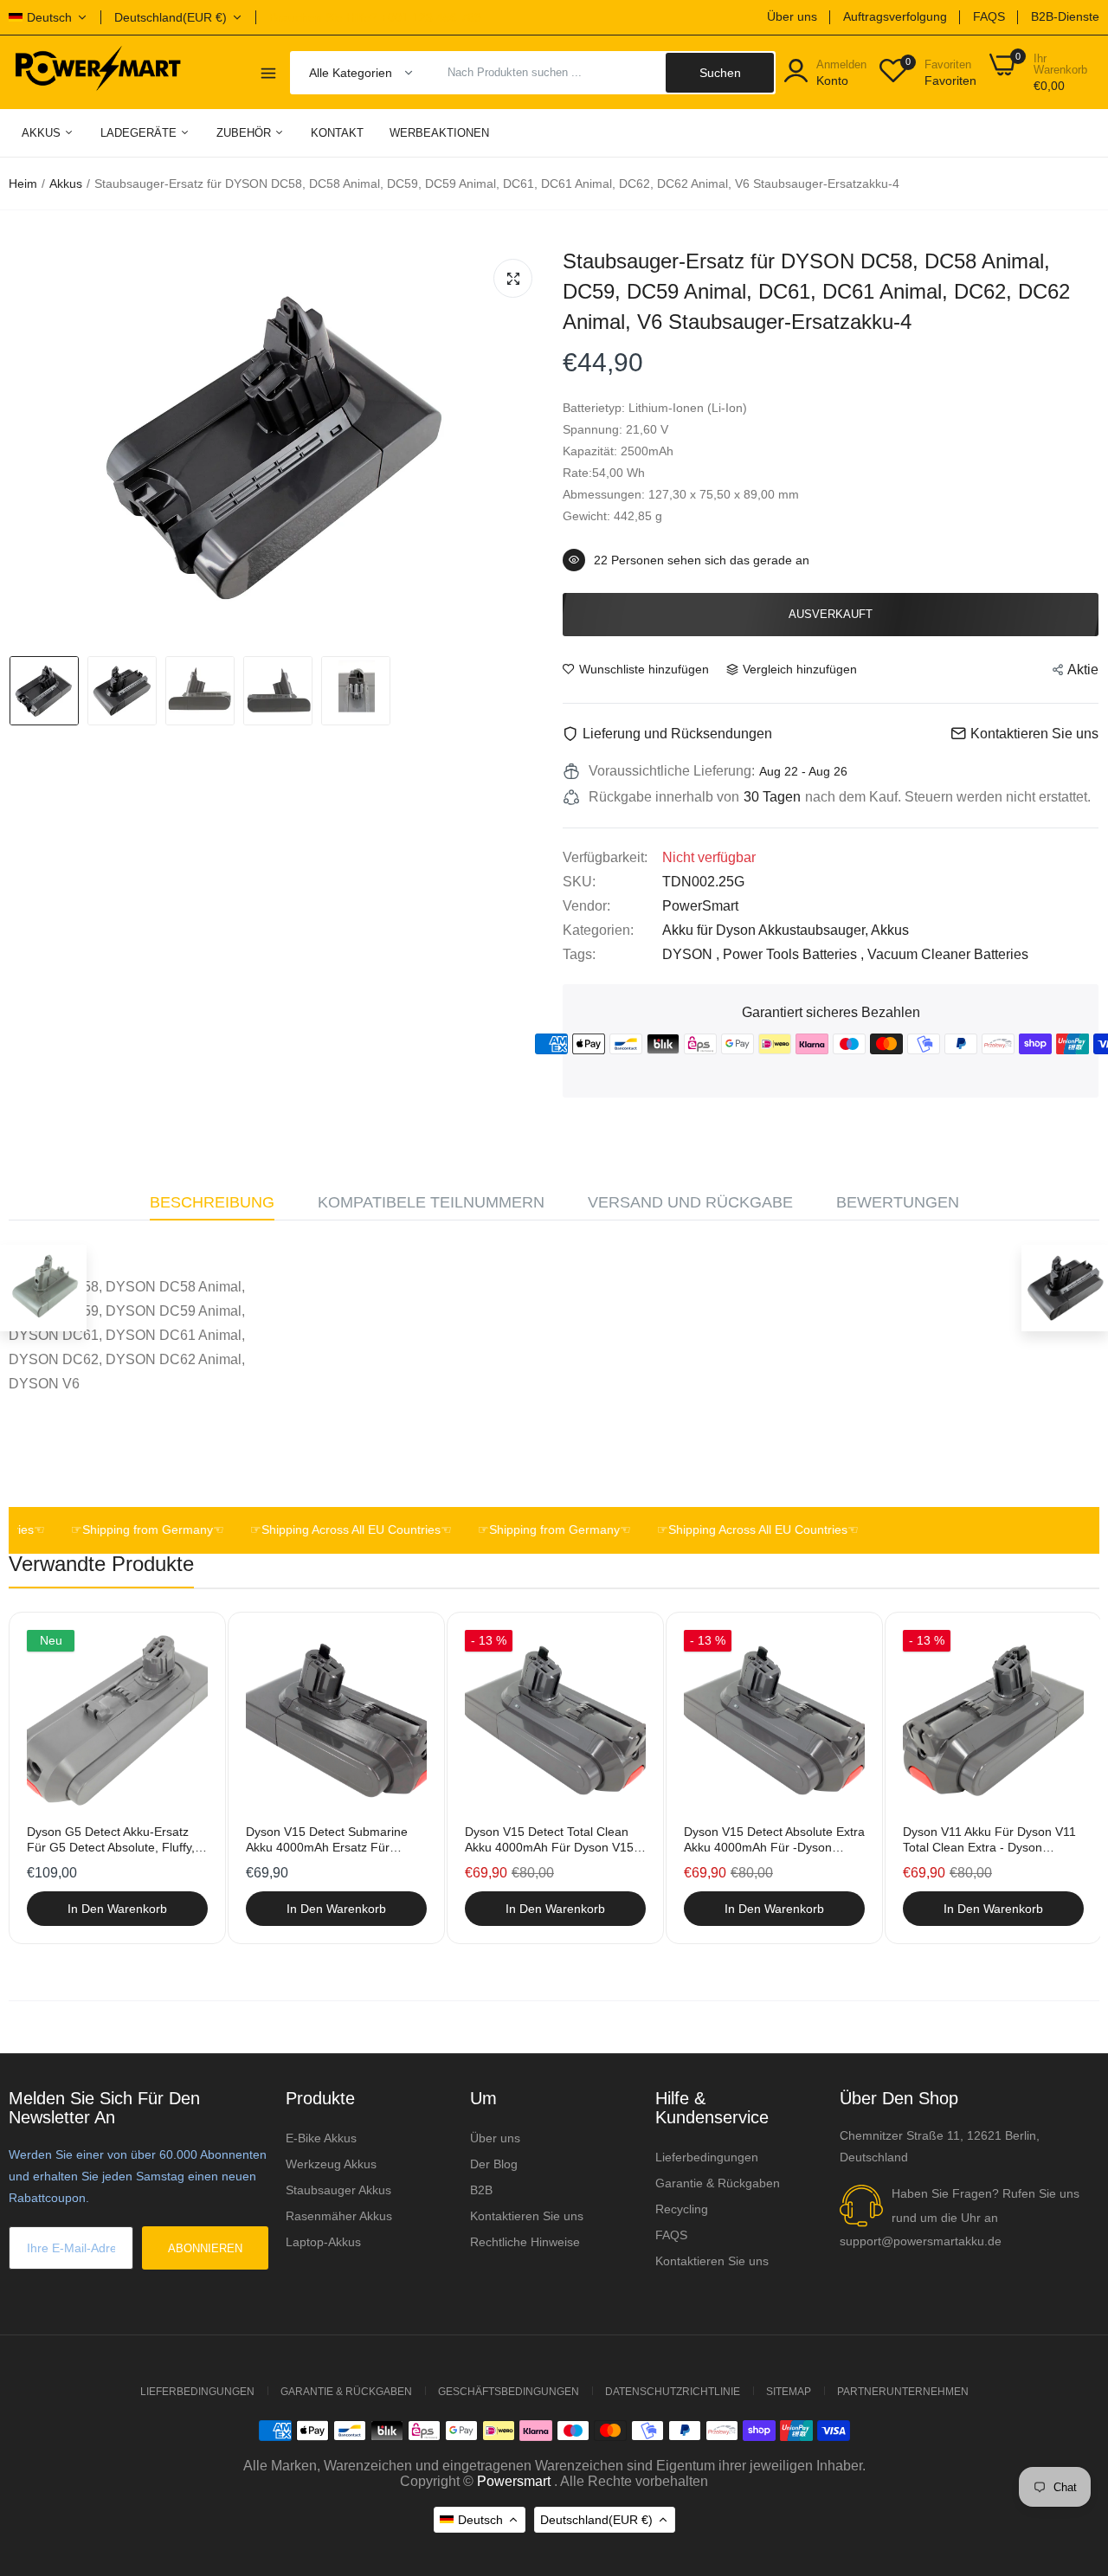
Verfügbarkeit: (605, 857)
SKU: (579, 882)
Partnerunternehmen (903, 2392)
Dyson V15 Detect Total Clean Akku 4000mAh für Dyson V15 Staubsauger (549, 1840)
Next (1056, 1780)
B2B (481, 2190)
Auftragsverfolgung (895, 16)
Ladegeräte (140, 133)
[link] (193, 1645)
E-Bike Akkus (321, 2138)
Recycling (682, 2209)
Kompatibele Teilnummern (431, 1202)
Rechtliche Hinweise (525, 2242)
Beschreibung (212, 1202)
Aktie (1083, 670)
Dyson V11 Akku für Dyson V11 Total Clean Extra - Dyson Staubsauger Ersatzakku (989, 1840)
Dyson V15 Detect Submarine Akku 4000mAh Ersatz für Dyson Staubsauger (327, 1840)
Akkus (43, 133)
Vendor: (586, 906)
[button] (947, 1317)
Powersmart (514, 2481)
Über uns (792, 16)
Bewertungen (898, 1202)
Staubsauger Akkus (338, 2190)
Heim (23, 184)
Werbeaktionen (439, 133)
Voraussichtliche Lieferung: (672, 771)
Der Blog (494, 2164)
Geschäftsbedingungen (509, 2392)
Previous (52, 1780)
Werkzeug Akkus (331, 2164)
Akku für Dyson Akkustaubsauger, (767, 930)
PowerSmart (700, 906)
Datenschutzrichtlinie (673, 2392)
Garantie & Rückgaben (718, 2183)
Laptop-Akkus (323, 2242)
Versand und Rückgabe (690, 1202)
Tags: (579, 954)
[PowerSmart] (97, 72)
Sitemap (789, 2392)
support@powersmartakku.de (921, 2241)
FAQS (989, 16)
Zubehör (245, 133)
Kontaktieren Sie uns (527, 2216)
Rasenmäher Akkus (339, 2216)
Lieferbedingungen (707, 2157)
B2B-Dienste (1065, 16)
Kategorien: (598, 930)
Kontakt (337, 133)
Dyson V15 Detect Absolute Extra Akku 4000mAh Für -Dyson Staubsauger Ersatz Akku (774, 1840)
